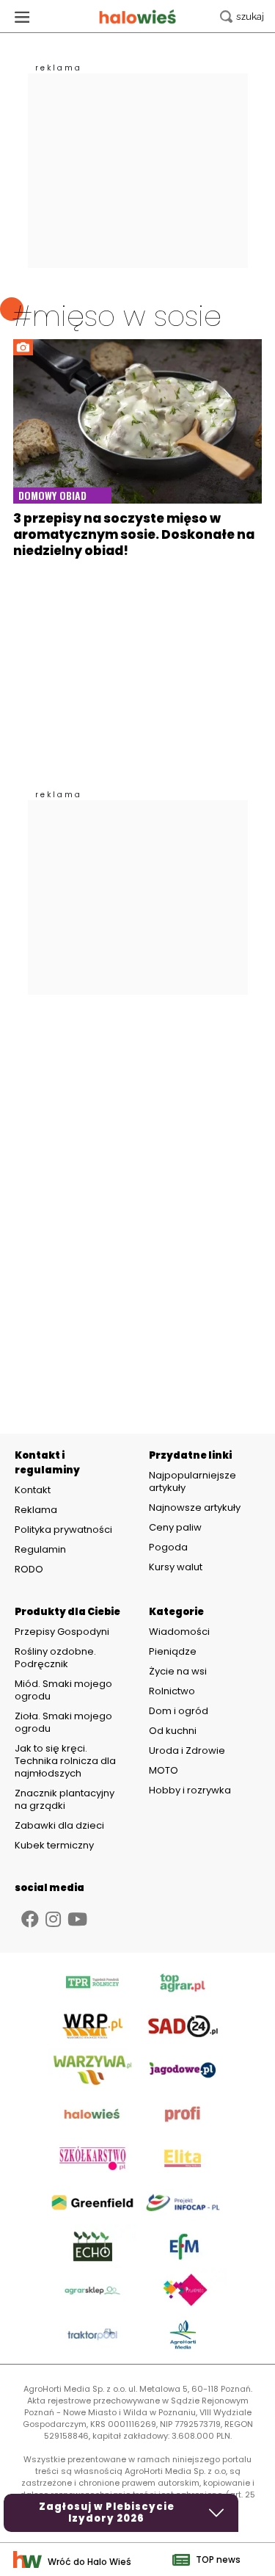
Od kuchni (173, 1731)
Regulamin (40, 1550)
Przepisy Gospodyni (62, 1632)
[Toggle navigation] (22, 17)
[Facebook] (30, 1919)
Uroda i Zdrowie (187, 1750)
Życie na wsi (178, 1671)
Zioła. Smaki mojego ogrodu (63, 1722)
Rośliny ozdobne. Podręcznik (55, 1658)
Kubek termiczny (55, 1845)
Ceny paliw (175, 1527)
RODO (29, 1570)
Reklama (36, 1510)
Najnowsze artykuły (195, 1507)
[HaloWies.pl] (137, 17)
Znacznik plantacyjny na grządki (65, 1799)
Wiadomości (179, 1632)
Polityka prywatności (63, 1530)
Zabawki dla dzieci (59, 1825)
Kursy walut (176, 1567)
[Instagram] (53, 1919)
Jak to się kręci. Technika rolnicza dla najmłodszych (65, 1761)
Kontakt (33, 1490)
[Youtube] (77, 1919)
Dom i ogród (179, 1711)
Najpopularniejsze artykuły (192, 1481)
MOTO (164, 1770)
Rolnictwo (172, 1691)
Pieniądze (173, 1651)
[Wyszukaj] (242, 17)
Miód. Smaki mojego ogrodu (63, 1690)
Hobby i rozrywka (190, 1790)
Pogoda (168, 1547)
